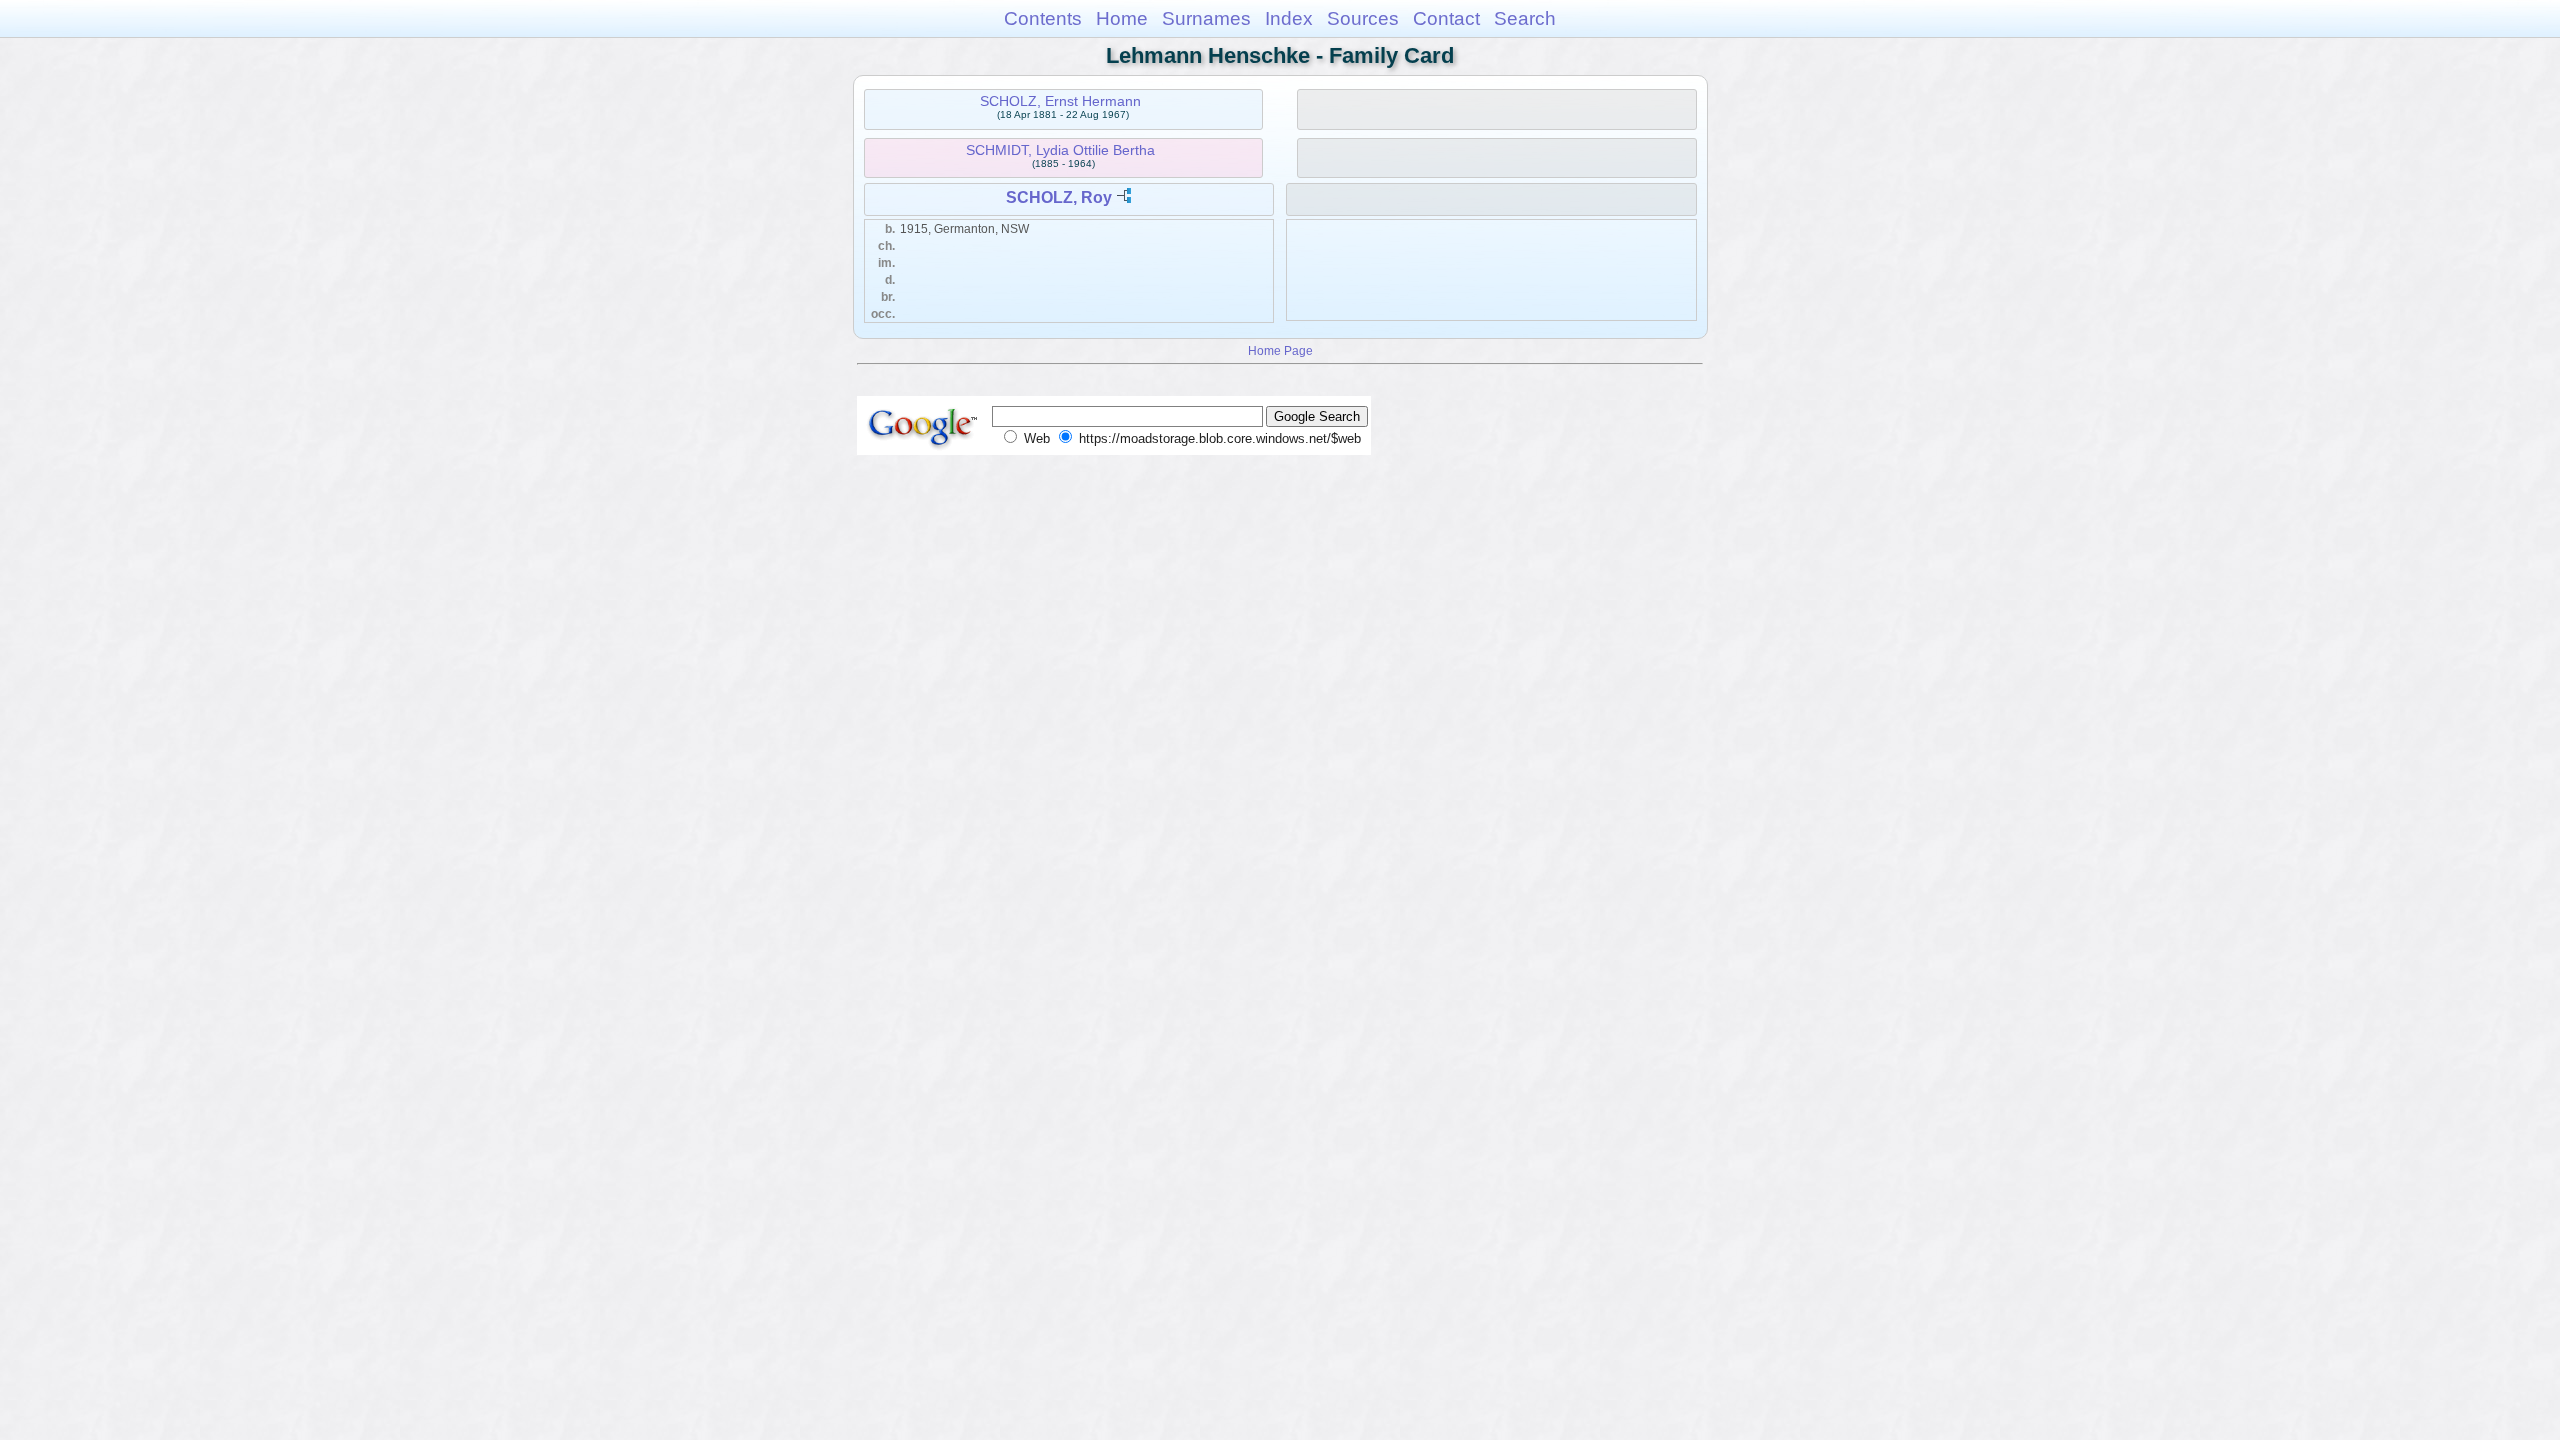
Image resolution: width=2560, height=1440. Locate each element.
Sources (1363, 18)
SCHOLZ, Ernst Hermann (1060, 101)
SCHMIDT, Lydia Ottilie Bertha (1060, 150)
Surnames (1206, 18)
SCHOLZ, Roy (1059, 197)
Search (1525, 18)
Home (1122, 18)
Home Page (1280, 350)
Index (1289, 18)
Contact (1446, 18)
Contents (1043, 18)
